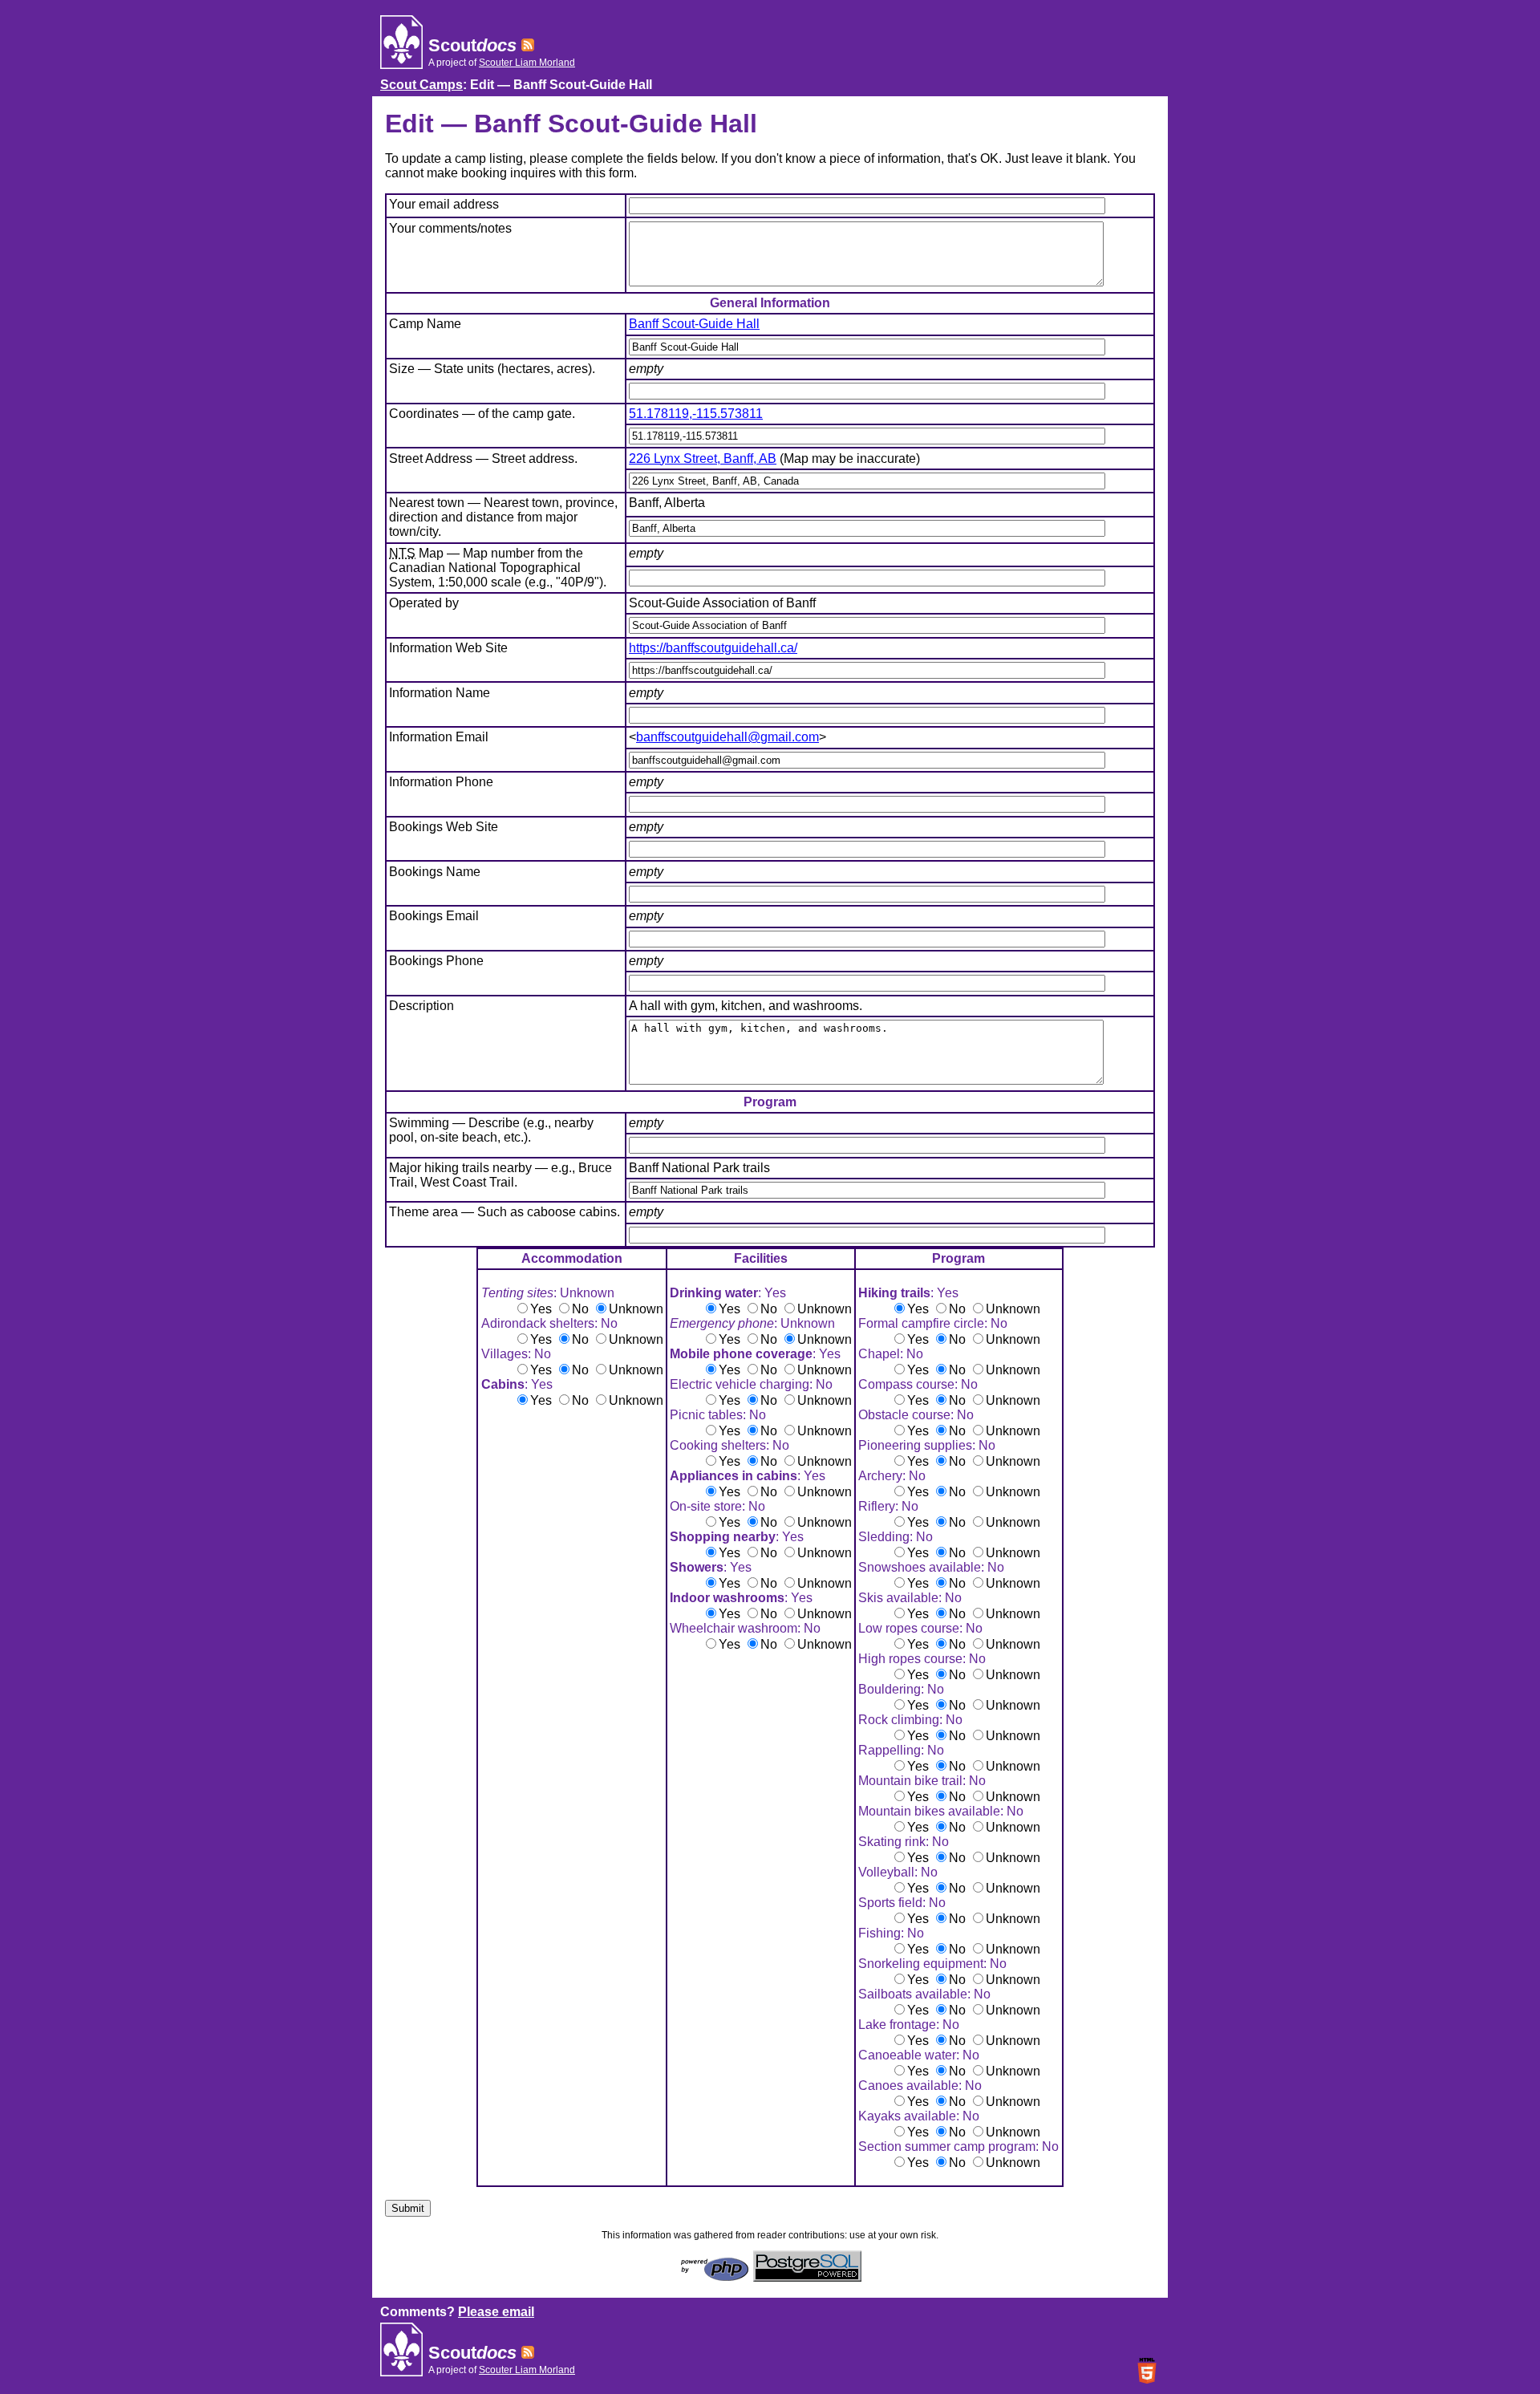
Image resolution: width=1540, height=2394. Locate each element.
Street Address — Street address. (483, 459)
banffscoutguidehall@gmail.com (727, 737)
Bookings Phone (436, 961)
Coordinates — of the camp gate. (482, 414)
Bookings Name (435, 872)
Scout (472, 45)
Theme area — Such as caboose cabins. (505, 1212)
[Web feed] (528, 45)
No (580, 1309)
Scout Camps (421, 85)
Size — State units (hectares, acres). (492, 369)
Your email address (444, 204)
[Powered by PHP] (715, 2277)
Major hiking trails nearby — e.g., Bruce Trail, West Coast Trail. (500, 1175)
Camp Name (425, 324)
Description (421, 1006)
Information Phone (441, 782)
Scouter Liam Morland (527, 63)
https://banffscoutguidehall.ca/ (713, 648)
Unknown (636, 1309)
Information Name (440, 693)
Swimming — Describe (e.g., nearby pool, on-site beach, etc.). (491, 1130)
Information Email (439, 737)
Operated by (424, 603)
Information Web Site (448, 648)
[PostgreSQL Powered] (807, 2277)
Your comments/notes (450, 228)
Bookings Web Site (444, 827)
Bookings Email (434, 916)
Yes (541, 1309)
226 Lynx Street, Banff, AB (703, 459)
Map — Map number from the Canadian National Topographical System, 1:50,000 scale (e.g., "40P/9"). (498, 568)
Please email (496, 2312)
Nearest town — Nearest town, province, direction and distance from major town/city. (503, 517)
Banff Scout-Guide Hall (694, 324)
